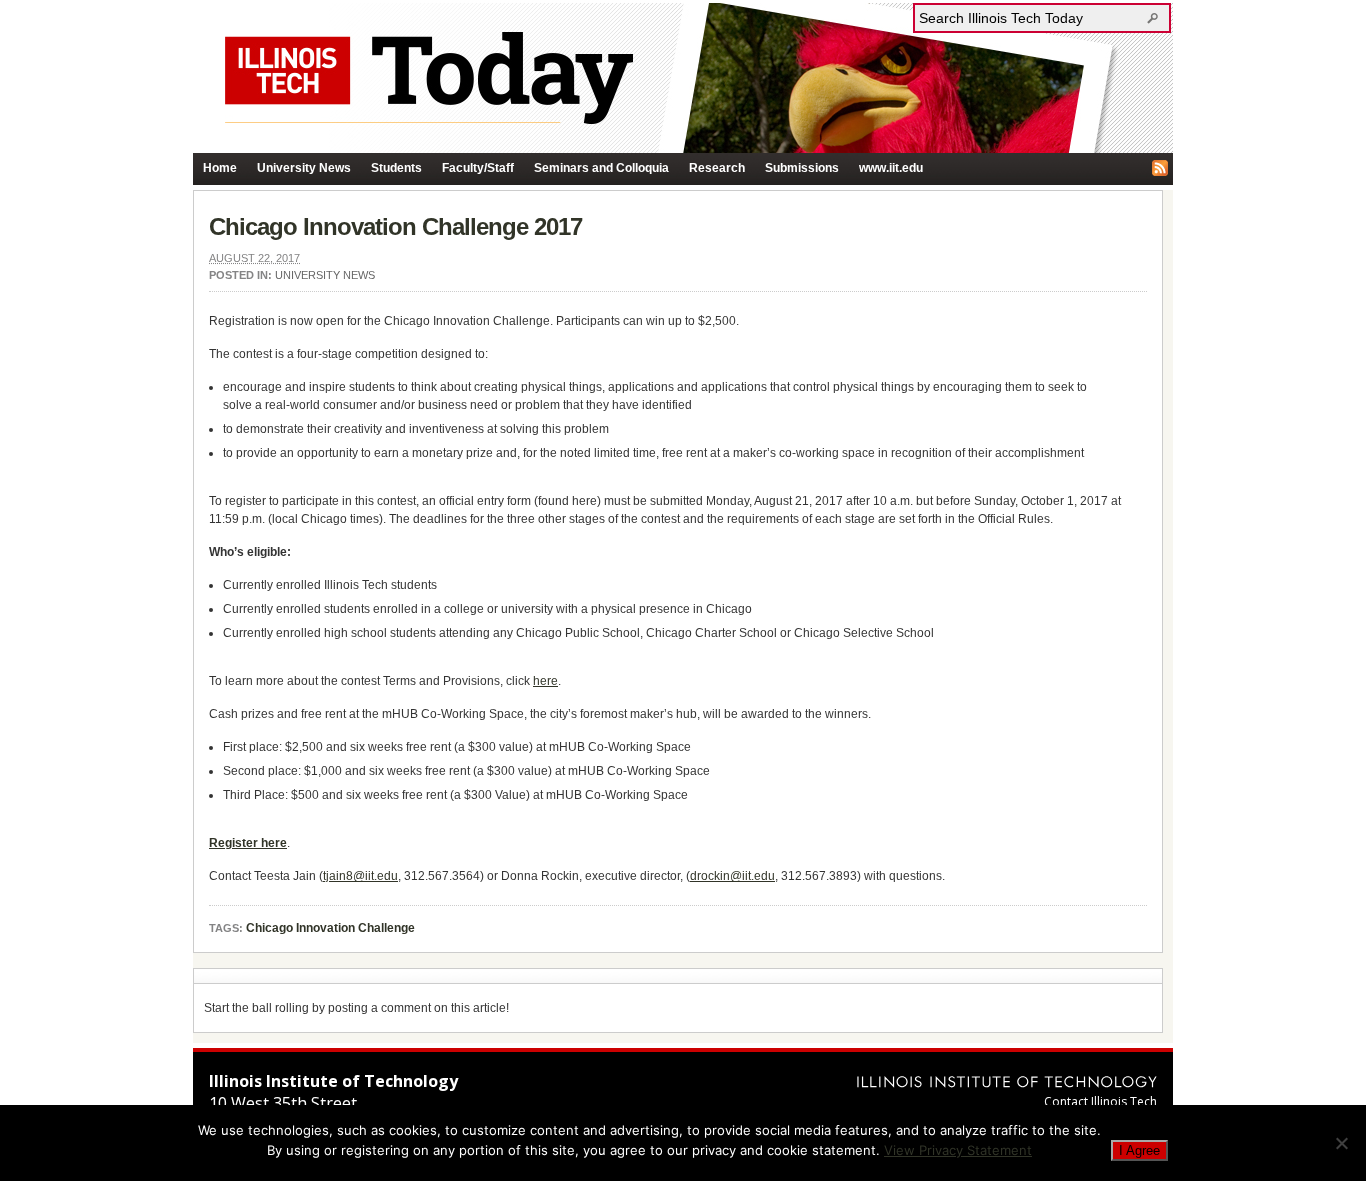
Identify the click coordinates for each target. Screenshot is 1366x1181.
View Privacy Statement (958, 1150)
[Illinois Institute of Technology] (1007, 1081)
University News (304, 168)
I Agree (1139, 1150)
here (545, 681)
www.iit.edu (891, 168)
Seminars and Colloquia (601, 168)
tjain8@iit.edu (360, 876)
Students (396, 168)
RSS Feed (1160, 168)
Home (220, 168)
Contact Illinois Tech (1100, 1101)
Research (717, 168)
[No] (1341, 1143)
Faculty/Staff (478, 168)
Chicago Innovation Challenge (330, 928)
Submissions (802, 168)
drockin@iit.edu (732, 876)
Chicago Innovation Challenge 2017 (395, 226)
